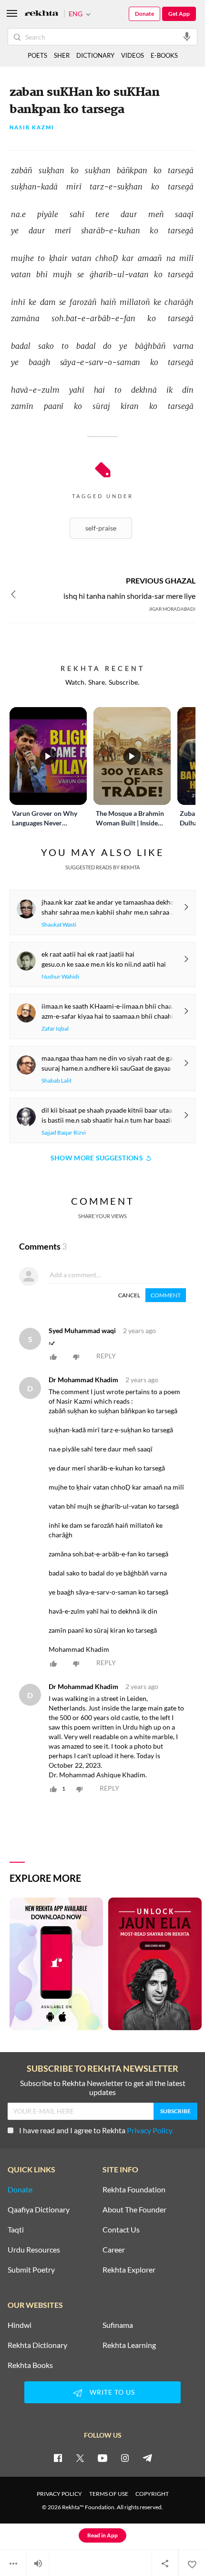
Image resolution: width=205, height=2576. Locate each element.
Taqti (16, 2230)
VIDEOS (133, 55)
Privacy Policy (150, 2130)
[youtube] (102, 2458)
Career (114, 2250)
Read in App (102, 2535)
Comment (166, 1295)
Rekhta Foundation (134, 2190)
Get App (179, 14)
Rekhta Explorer (129, 2270)
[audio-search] (187, 36)
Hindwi (20, 2325)
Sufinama (118, 2325)
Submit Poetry (31, 2270)
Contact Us (121, 2230)
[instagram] (125, 2458)
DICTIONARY (95, 55)
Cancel (129, 1295)
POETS (37, 55)
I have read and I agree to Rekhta (96, 2130)
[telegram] (147, 2458)
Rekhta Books (30, 2365)
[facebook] (58, 2458)
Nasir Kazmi (32, 128)
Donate (144, 14)
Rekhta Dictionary (37, 2345)
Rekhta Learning (129, 2345)
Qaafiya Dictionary (39, 2210)
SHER (62, 55)
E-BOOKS (164, 55)
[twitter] (80, 2458)
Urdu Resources (34, 2250)
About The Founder (134, 2210)
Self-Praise (101, 528)
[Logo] (41, 14)
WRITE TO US (112, 2392)
